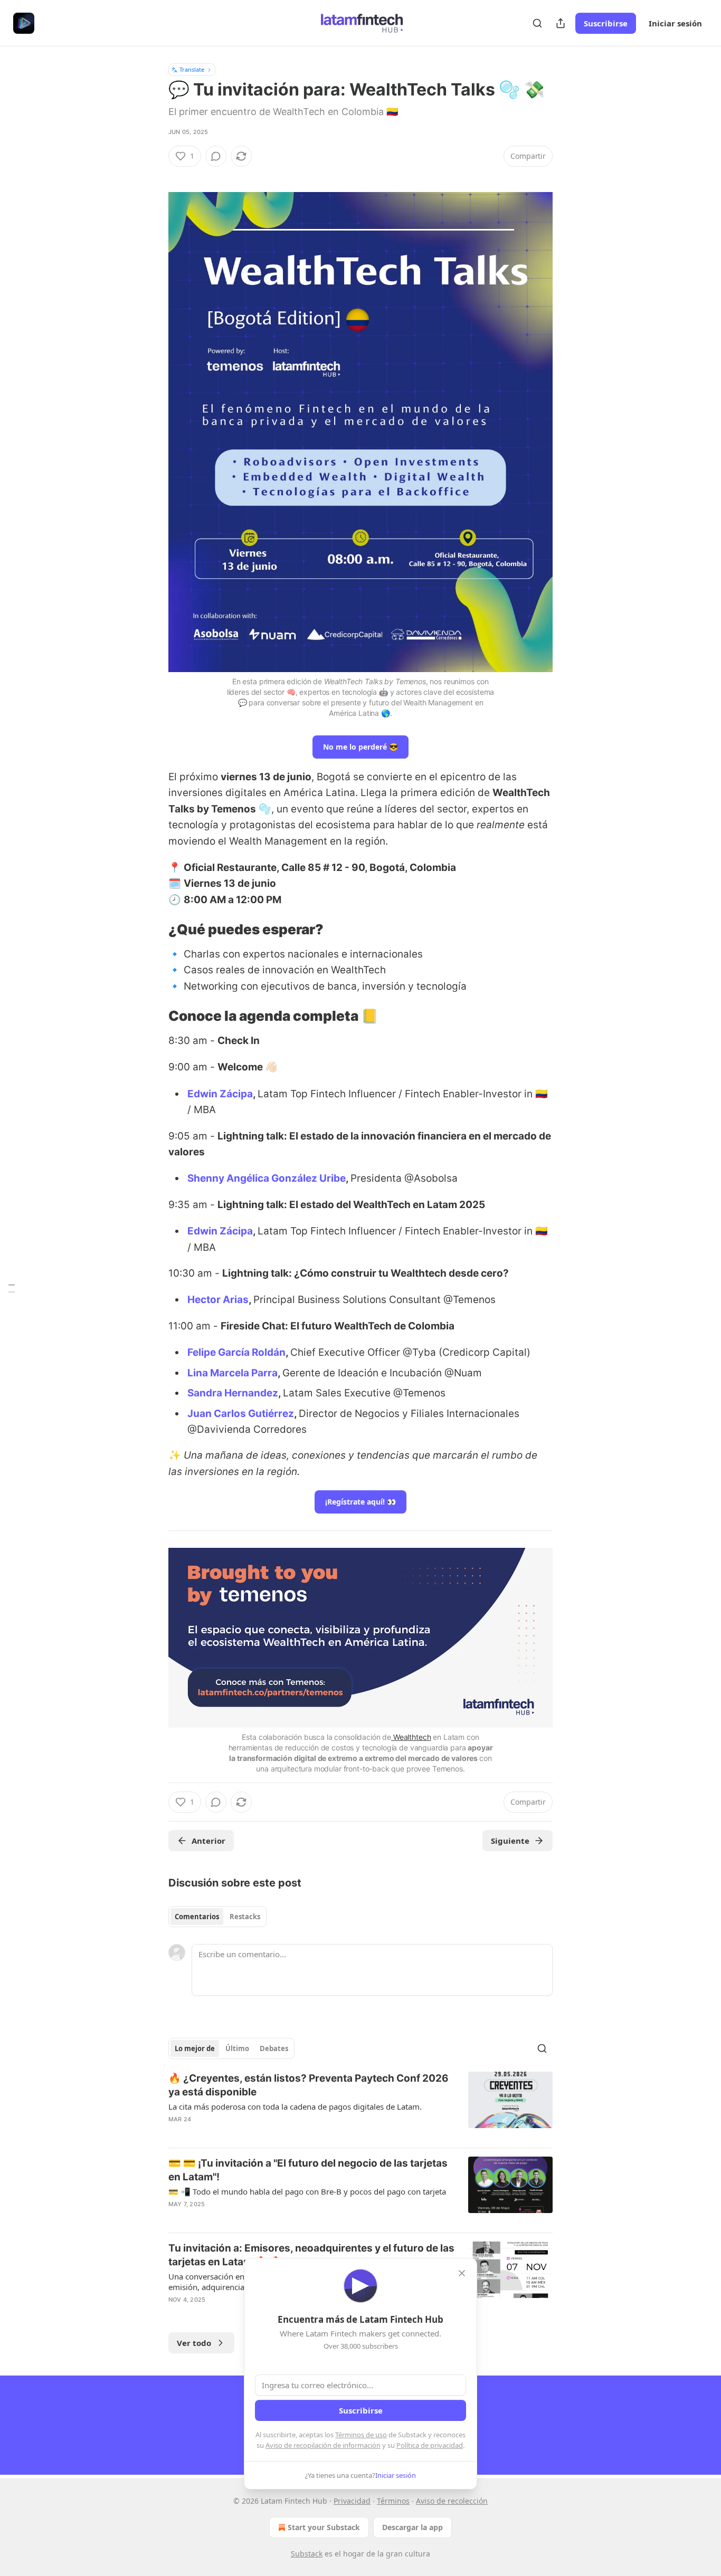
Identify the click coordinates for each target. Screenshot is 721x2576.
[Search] (537, 23)
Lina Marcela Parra (233, 1373)
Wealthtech (411, 1737)
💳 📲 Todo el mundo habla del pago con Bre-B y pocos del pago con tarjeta (307, 2191)
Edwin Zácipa (220, 1094)
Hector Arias (218, 1300)
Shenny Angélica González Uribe (267, 1178)
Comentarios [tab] (197, 1917)
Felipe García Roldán (236, 1352)
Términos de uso (361, 2435)
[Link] (154, 930)
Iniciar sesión (675, 23)
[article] (360, 2105)
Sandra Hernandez (233, 1393)
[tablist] (217, 1917)
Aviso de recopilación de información (323, 2445)
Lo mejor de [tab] (195, 2048)
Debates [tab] (274, 2048)
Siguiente (510, 1841)
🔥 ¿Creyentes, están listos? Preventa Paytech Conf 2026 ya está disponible (309, 2085)
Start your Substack (324, 2527)
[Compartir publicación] (561, 23)
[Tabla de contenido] (12, 1288)
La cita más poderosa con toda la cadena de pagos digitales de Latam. (295, 2106)
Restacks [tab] (245, 1917)
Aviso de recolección (452, 2501)
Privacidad (352, 2501)
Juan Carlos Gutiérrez (241, 1414)
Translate (192, 69)
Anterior (208, 1841)
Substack (307, 2554)
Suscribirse (606, 23)
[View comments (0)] (216, 156)
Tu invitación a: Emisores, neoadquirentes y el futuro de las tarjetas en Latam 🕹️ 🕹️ (311, 2255)
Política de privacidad (430, 2445)
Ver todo (194, 2343)
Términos (393, 2501)
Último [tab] (237, 2048)
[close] (462, 2273)
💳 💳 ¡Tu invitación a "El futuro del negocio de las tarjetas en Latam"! (308, 2170)
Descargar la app (412, 2527)
